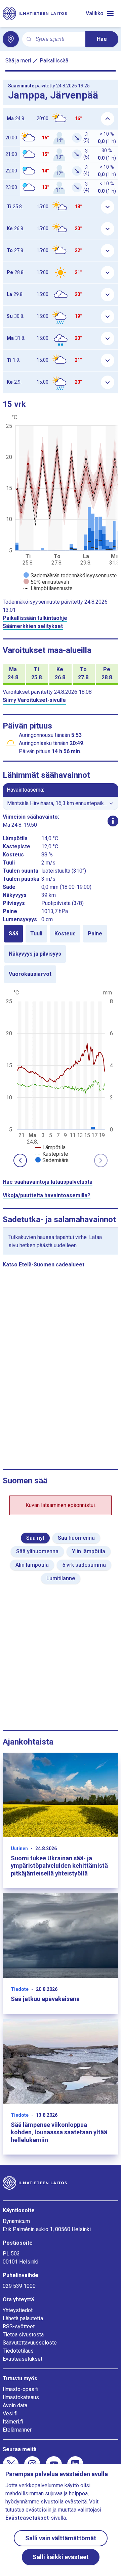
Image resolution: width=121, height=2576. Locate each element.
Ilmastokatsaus (21, 2397)
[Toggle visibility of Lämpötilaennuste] (48, 588)
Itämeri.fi (13, 2422)
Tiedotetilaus (18, 2351)
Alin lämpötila (32, 1565)
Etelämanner (17, 2430)
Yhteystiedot (18, 2310)
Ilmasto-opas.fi (21, 2389)
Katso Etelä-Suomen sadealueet (44, 1265)
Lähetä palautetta (23, 2318)
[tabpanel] (61, 1076)
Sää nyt (35, 1538)
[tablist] (61, 954)
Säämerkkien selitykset (33, 626)
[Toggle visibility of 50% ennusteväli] (46, 582)
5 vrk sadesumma (84, 1565)
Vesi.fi (10, 2414)
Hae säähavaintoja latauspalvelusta (48, 1182)
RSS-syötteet (19, 2326)
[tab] (13, 934)
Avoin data (15, 2405)
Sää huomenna (76, 1538)
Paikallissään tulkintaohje (35, 618)
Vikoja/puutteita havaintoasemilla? (47, 1195)
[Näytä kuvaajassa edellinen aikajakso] (20, 1160)
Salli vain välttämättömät (61, 2538)
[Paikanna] (11, 39)
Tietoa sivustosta (23, 2335)
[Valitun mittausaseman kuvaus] (113, 821)
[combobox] (58, 39)
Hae (102, 39)
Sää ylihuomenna (37, 1551)
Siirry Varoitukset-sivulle (34, 700)
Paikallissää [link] (54, 61)
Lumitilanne (61, 1578)
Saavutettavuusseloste (30, 2343)
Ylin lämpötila (89, 1551)
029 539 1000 (19, 2286)
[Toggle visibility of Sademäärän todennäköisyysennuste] (70, 576)
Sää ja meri (18, 61)
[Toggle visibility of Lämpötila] (50, 1147)
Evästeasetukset (23, 2359)
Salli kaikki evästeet (61, 2557)
